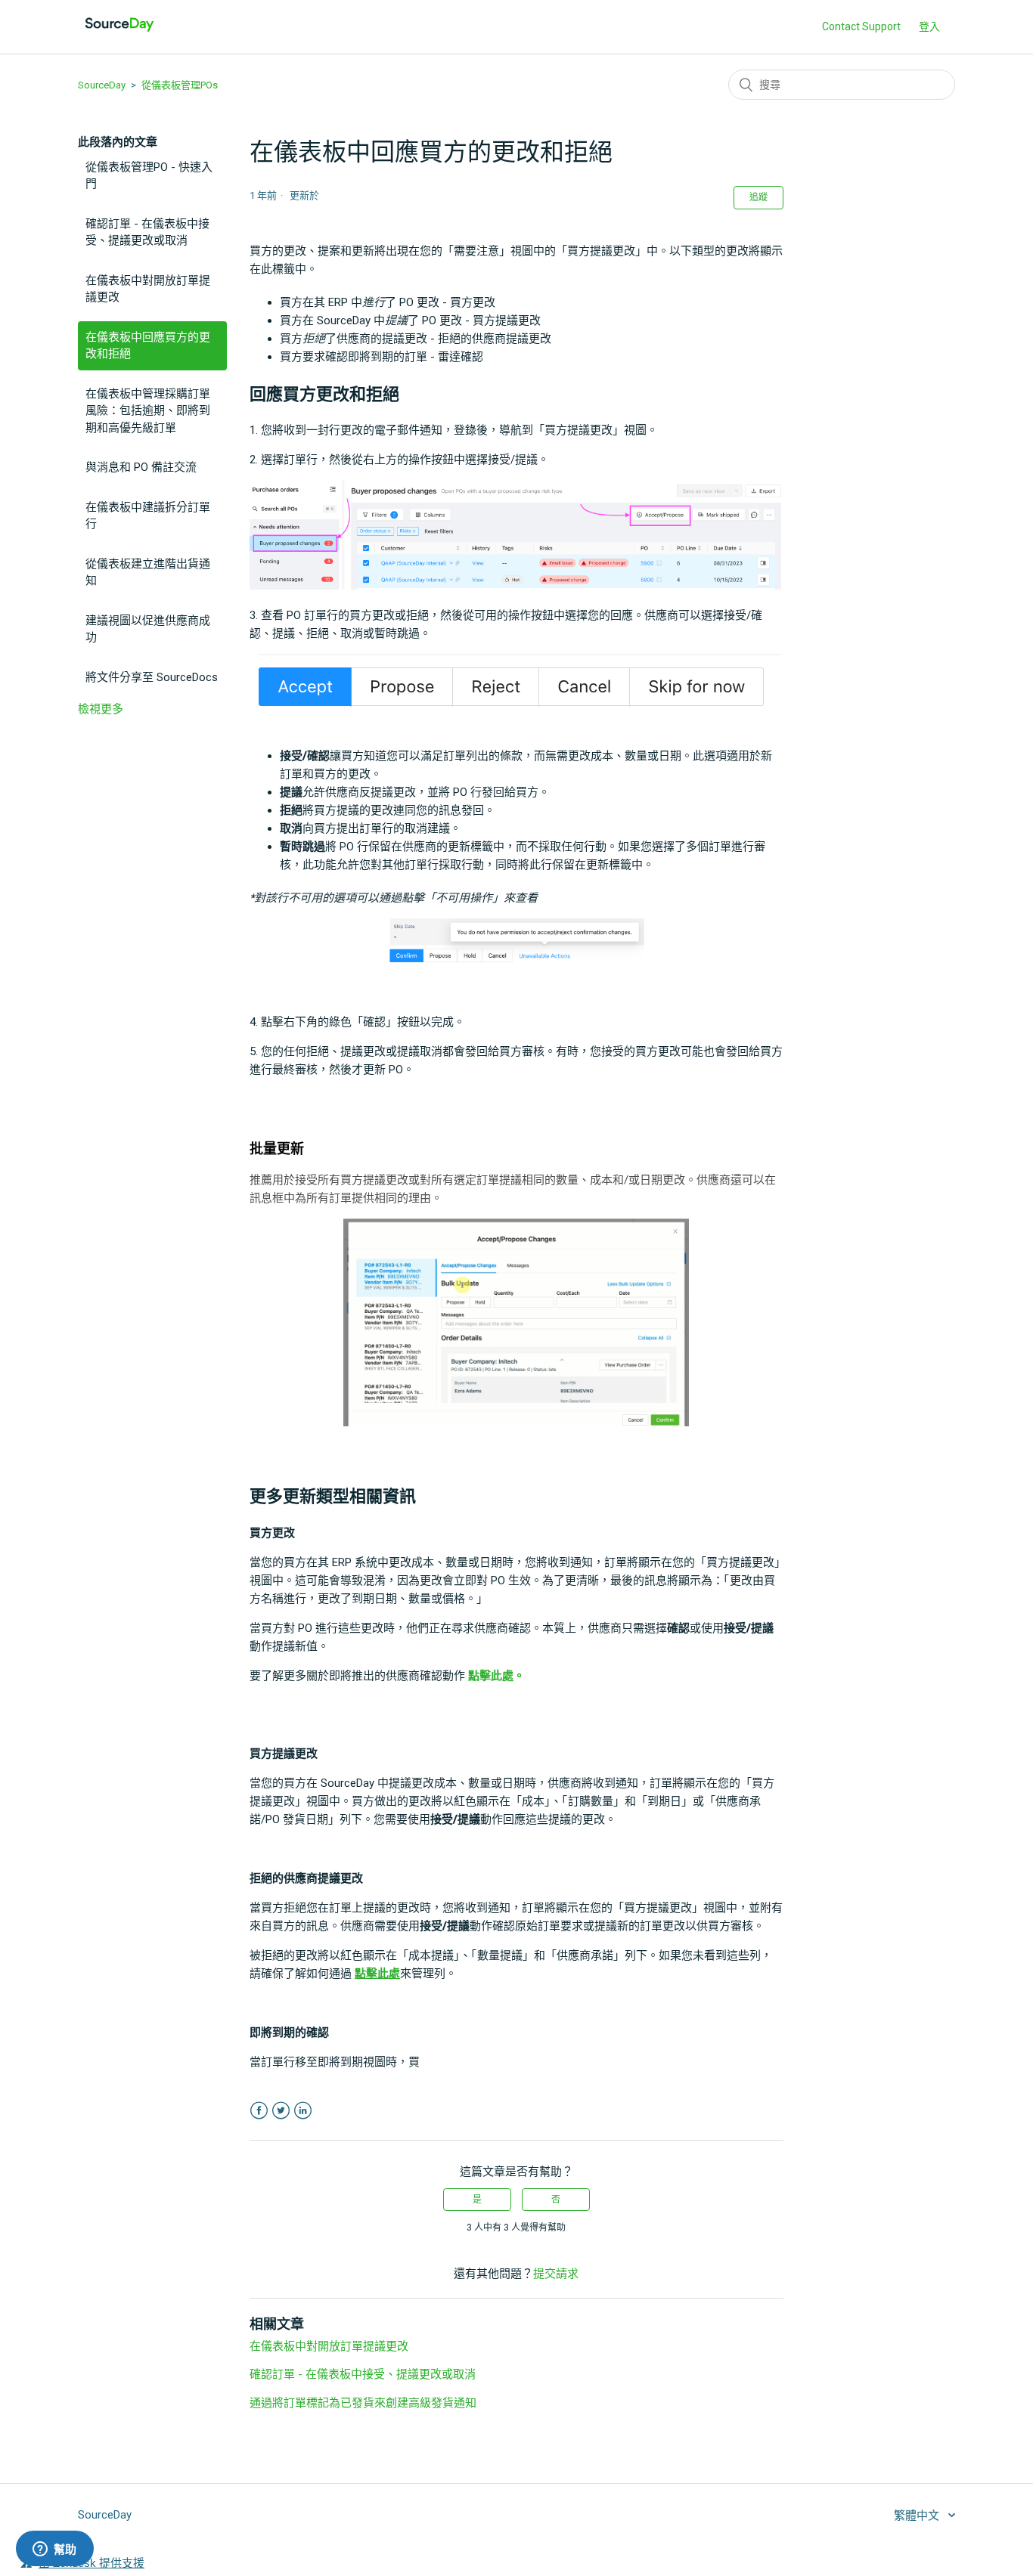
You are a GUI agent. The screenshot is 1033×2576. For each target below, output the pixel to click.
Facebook (259, 2111)
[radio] (477, 2200)
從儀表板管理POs (180, 85)
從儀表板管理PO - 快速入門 (149, 176)
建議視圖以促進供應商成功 (148, 629)
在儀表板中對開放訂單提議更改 (148, 289)
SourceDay (102, 85)
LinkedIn (303, 2111)
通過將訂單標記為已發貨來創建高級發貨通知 (363, 2403)
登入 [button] (929, 26)
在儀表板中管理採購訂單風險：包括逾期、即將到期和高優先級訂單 (148, 411)
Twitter (281, 2111)
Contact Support (861, 26)
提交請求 (556, 2274)
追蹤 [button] (758, 197)
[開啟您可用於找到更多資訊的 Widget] (54, 2550)
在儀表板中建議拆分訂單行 (148, 516)
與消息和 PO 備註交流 (141, 467)
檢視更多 (101, 709)
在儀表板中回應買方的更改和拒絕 (148, 346)
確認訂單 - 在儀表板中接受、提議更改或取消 (147, 232)
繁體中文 (918, 2516)
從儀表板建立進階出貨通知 (148, 573)
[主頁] (119, 35)
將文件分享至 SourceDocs (152, 677)
